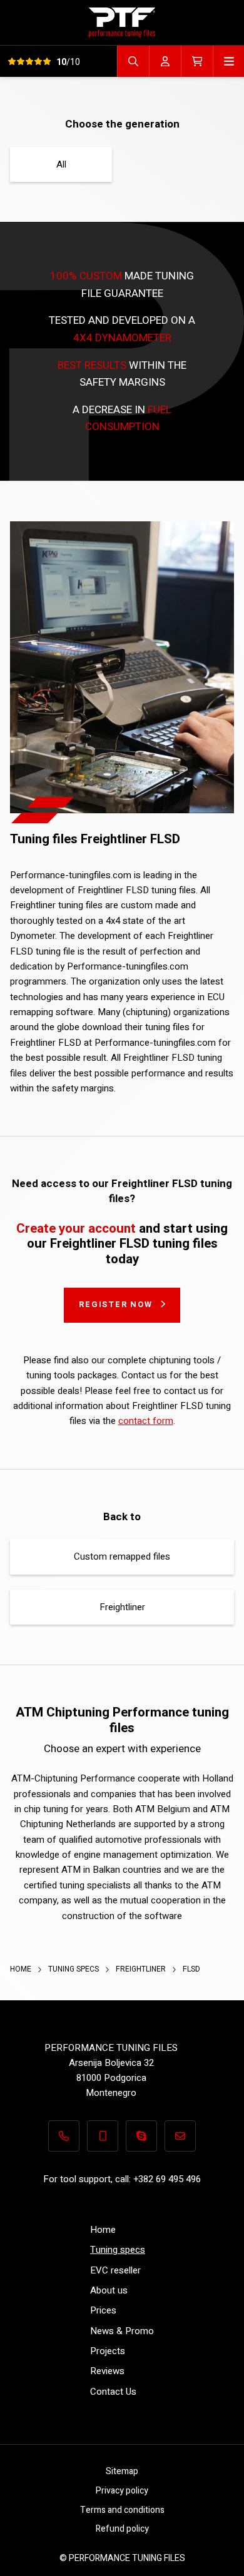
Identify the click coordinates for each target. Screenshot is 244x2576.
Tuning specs (74, 1969)
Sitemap (122, 2471)
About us (109, 2290)
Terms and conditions (122, 2510)
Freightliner (122, 1607)
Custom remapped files (122, 1556)
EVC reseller (115, 2270)
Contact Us (113, 2392)
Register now (116, 1304)
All (61, 164)
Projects (108, 2351)
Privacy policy (122, 2491)
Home (22, 1969)
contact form (146, 1421)
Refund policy (122, 2529)
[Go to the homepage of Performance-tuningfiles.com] (122, 22)
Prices (103, 2310)
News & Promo (122, 2331)
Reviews (107, 2371)
